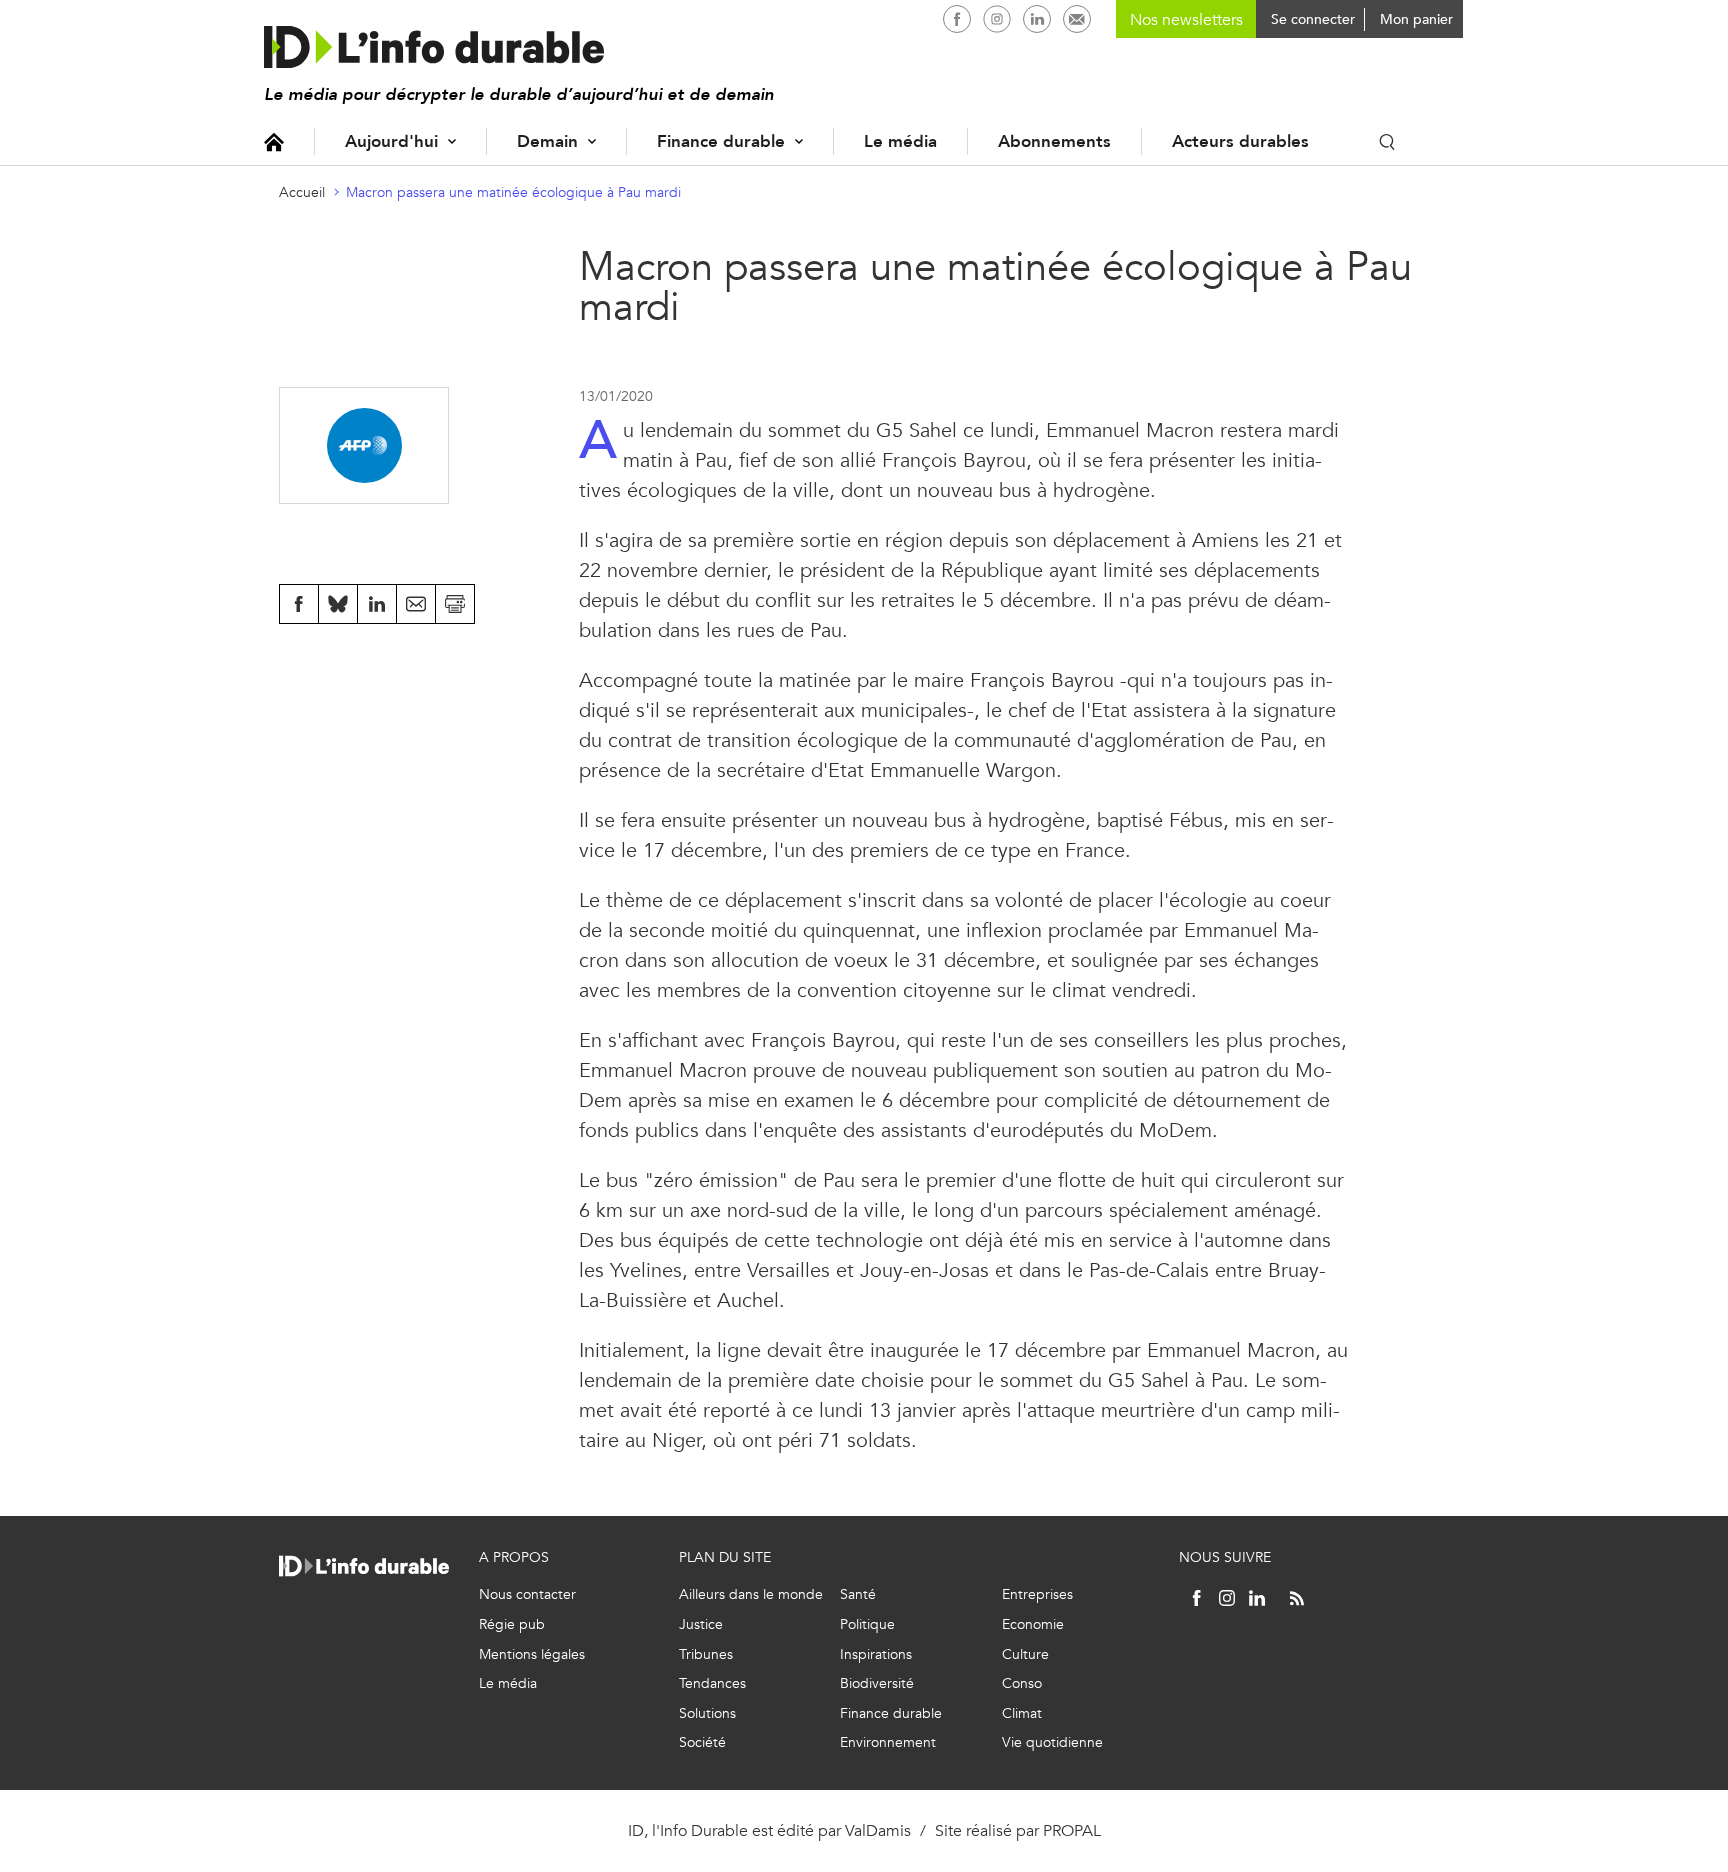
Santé (858, 1594)
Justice (701, 1624)
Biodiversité (877, 1683)
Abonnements (1054, 141)
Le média (900, 141)
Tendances (712, 1683)
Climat (1022, 1713)
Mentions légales (532, 1654)
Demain (547, 141)
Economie (1033, 1624)
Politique (867, 1624)
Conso (1022, 1683)
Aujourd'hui (391, 141)
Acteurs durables (1240, 141)
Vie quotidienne (1052, 1742)
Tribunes (706, 1654)
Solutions (707, 1713)
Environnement (888, 1742)
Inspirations (876, 1654)
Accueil (274, 141)
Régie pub (512, 1624)
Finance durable (721, 141)
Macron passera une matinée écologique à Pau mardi (513, 192)
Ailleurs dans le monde (751, 1594)
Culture (1025, 1654)
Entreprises (1037, 1594)
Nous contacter (527, 1594)
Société (702, 1742)
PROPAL (1072, 1830)
